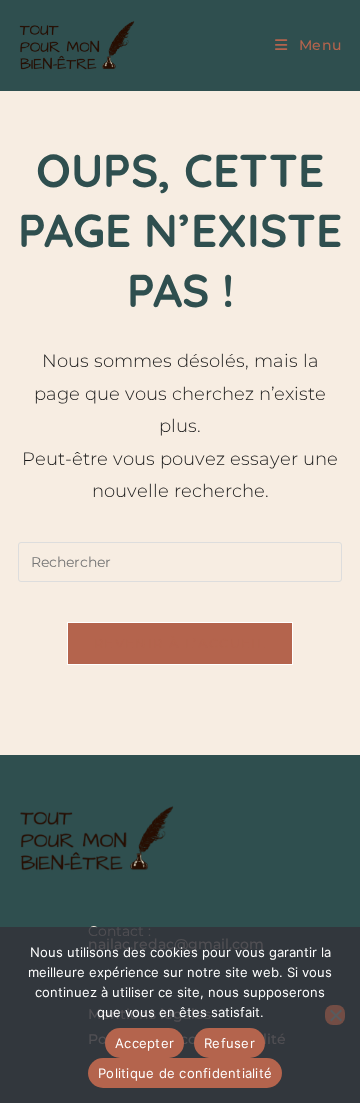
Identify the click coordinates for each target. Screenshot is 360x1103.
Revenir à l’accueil (180, 643)
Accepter (144, 1043)
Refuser (229, 1043)
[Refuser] (335, 1015)
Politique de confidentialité (185, 1073)
